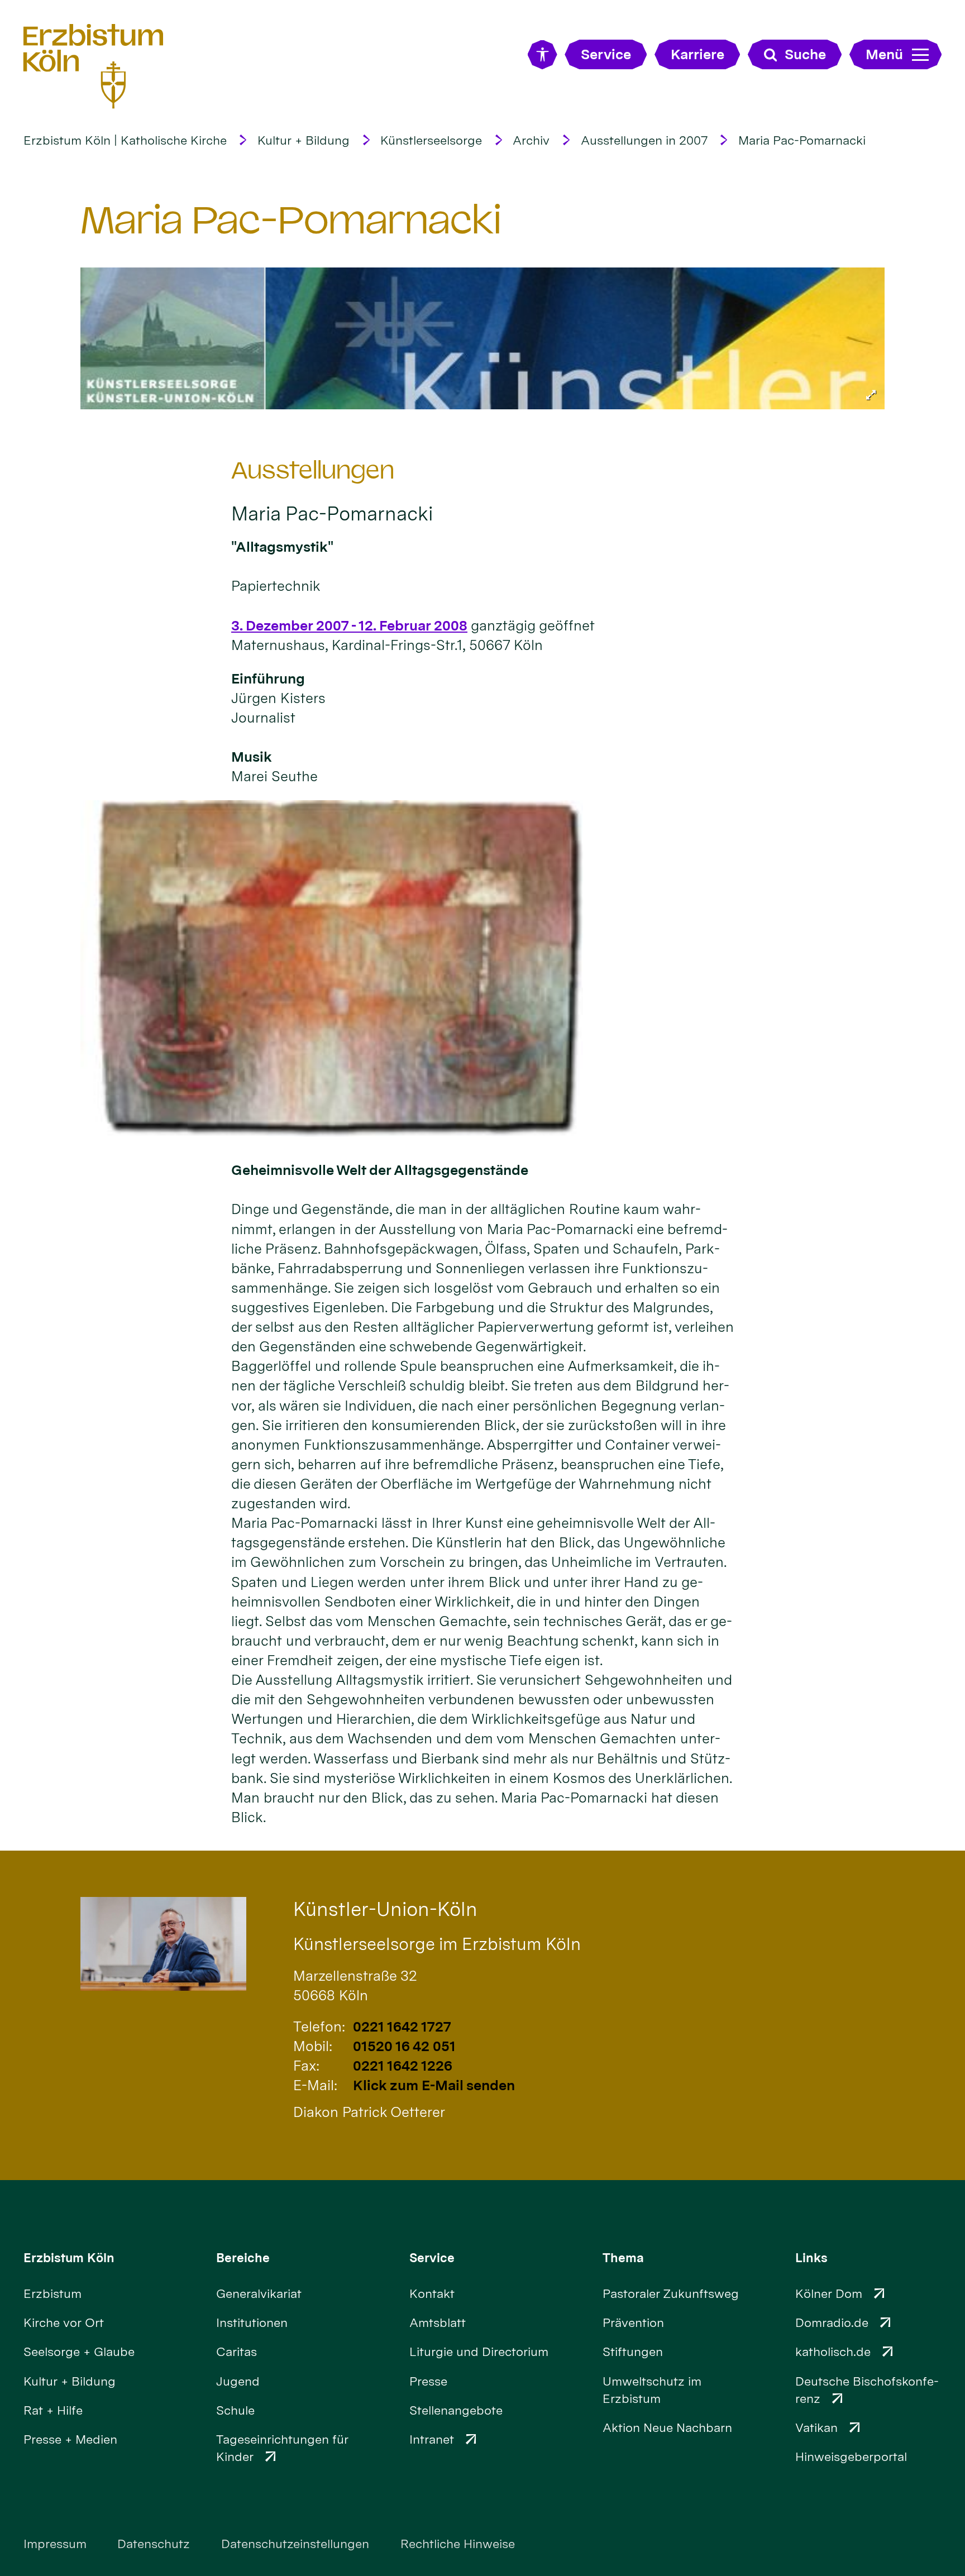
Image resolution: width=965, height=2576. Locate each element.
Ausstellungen (313, 470)
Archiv (531, 140)
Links (811, 2258)
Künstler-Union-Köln (385, 1909)
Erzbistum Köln (69, 2258)
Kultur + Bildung (304, 140)
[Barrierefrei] (543, 54)
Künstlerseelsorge (431, 140)
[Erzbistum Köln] (94, 66)
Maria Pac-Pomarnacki (802, 140)
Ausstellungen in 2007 (644, 140)
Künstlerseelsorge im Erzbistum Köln (437, 1944)
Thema (623, 2258)
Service (432, 2258)
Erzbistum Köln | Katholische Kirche (125, 140)
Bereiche (243, 2258)
